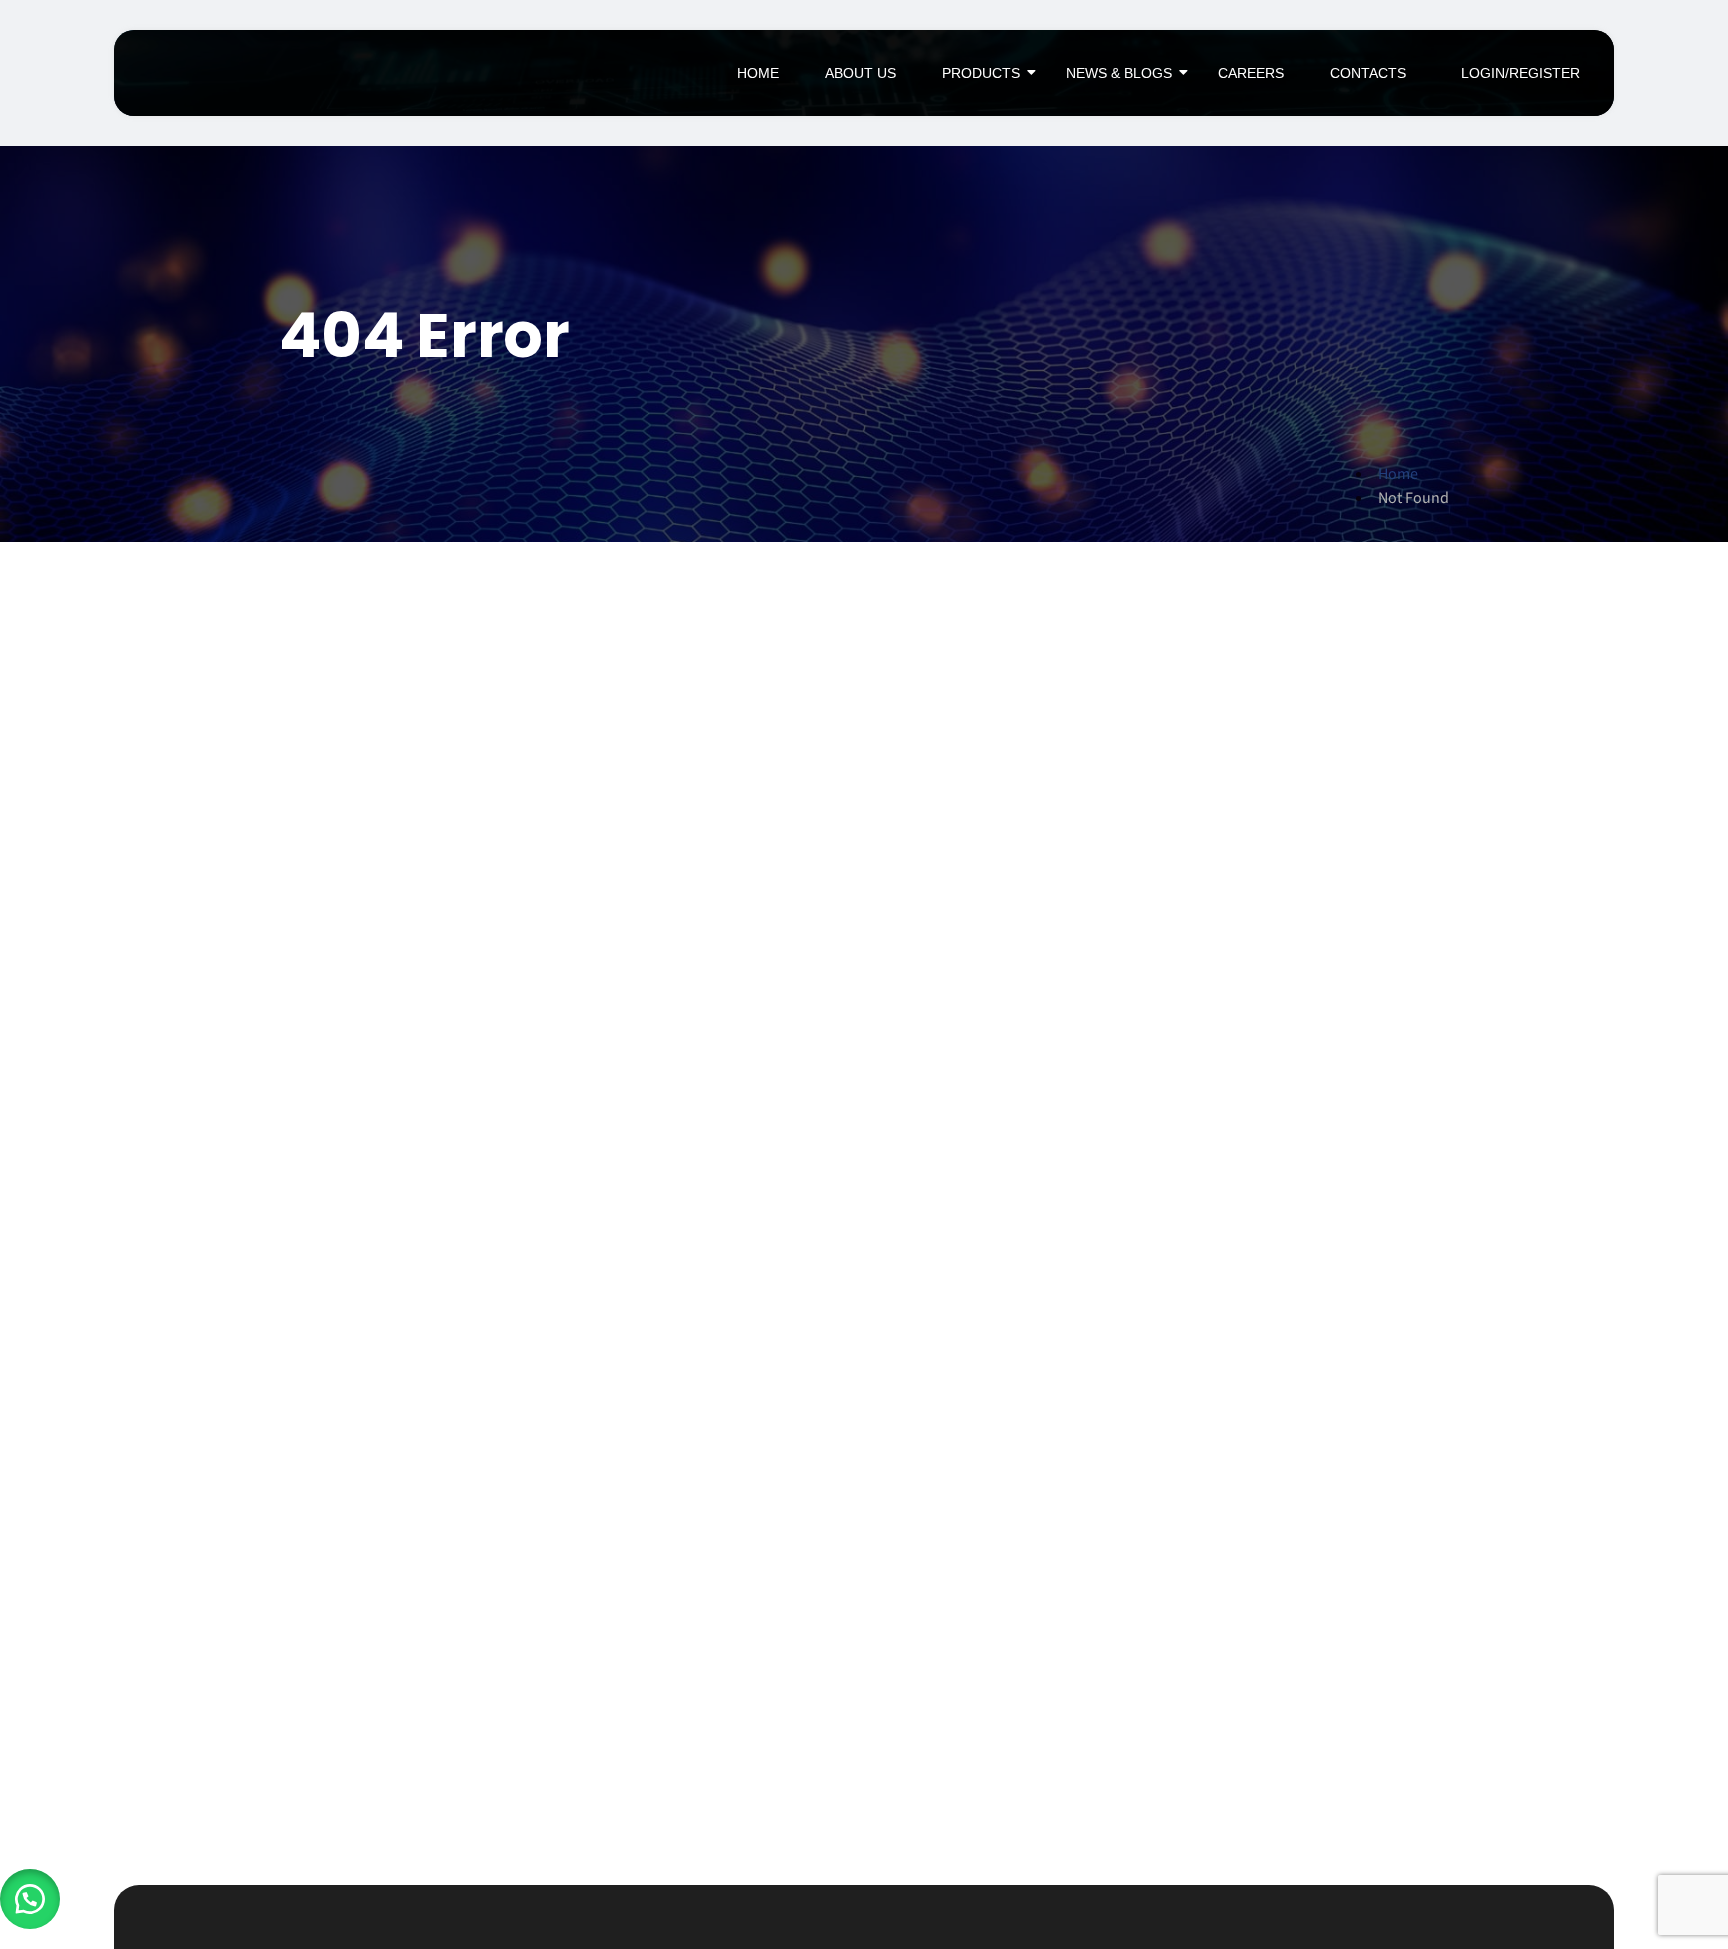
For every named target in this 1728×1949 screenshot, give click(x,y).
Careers (1251, 73)
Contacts (1368, 73)
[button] (30, 1899)
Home (758, 73)
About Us (860, 73)
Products (981, 73)
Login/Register (1520, 73)
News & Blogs (1119, 73)
